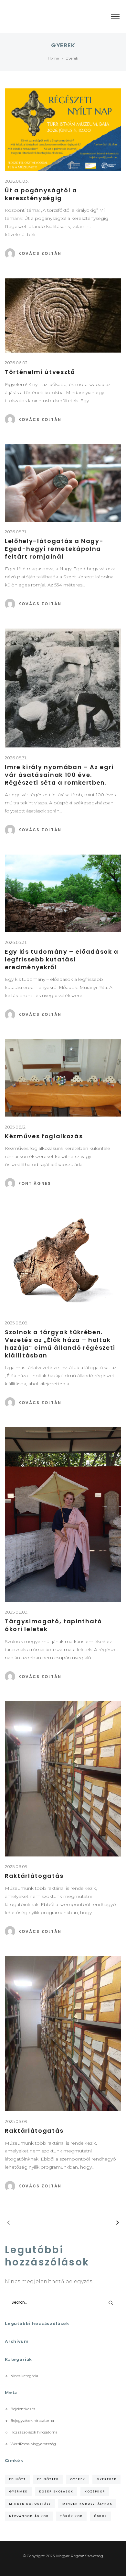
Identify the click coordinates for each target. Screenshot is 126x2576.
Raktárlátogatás (34, 1876)
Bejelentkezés (23, 2409)
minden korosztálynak (87, 2504)
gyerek (78, 2479)
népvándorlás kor (29, 2516)
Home (53, 58)
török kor (71, 2516)
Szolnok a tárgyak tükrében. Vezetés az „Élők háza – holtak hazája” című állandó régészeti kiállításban (60, 1344)
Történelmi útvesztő (40, 372)
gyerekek (107, 2479)
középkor (95, 2491)
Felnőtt (17, 2479)
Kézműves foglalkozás (44, 1136)
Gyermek (18, 2491)
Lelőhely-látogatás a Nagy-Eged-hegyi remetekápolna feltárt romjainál (54, 549)
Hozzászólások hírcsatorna (34, 2432)
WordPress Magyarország (33, 2444)
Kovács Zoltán (40, 253)
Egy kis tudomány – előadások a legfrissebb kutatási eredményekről (62, 959)
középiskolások (56, 2491)
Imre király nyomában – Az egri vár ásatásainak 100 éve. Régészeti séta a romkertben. (59, 775)
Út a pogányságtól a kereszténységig (41, 194)
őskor (101, 2516)
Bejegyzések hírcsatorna (32, 2421)
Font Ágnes (35, 1183)
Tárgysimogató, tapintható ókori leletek (53, 1625)
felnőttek (48, 2479)
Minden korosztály (30, 2504)
